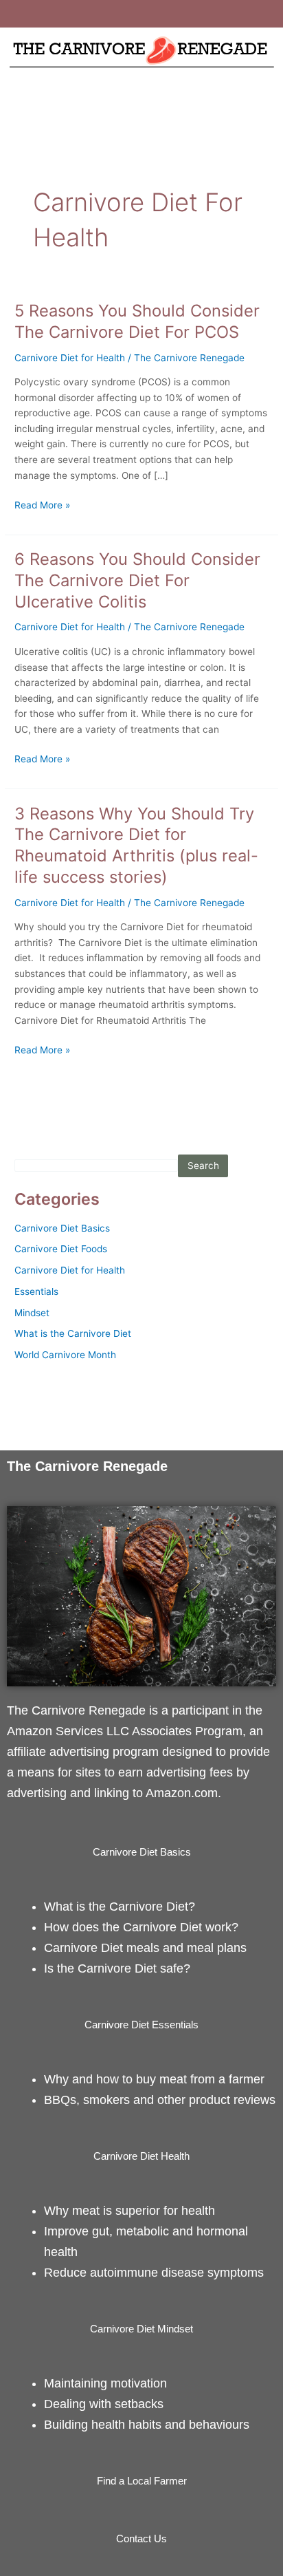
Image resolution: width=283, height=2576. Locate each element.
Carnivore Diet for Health (70, 358)
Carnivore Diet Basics (62, 1228)
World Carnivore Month (65, 1355)
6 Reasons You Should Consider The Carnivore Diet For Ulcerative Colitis (137, 580)
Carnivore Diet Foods (61, 1249)
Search (203, 1166)
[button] (141, 99)
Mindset (32, 1313)
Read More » (42, 504)
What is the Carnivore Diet (73, 1333)
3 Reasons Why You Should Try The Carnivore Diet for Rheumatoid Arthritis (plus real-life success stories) (136, 845)
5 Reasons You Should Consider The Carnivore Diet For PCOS (137, 321)
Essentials (36, 1291)
